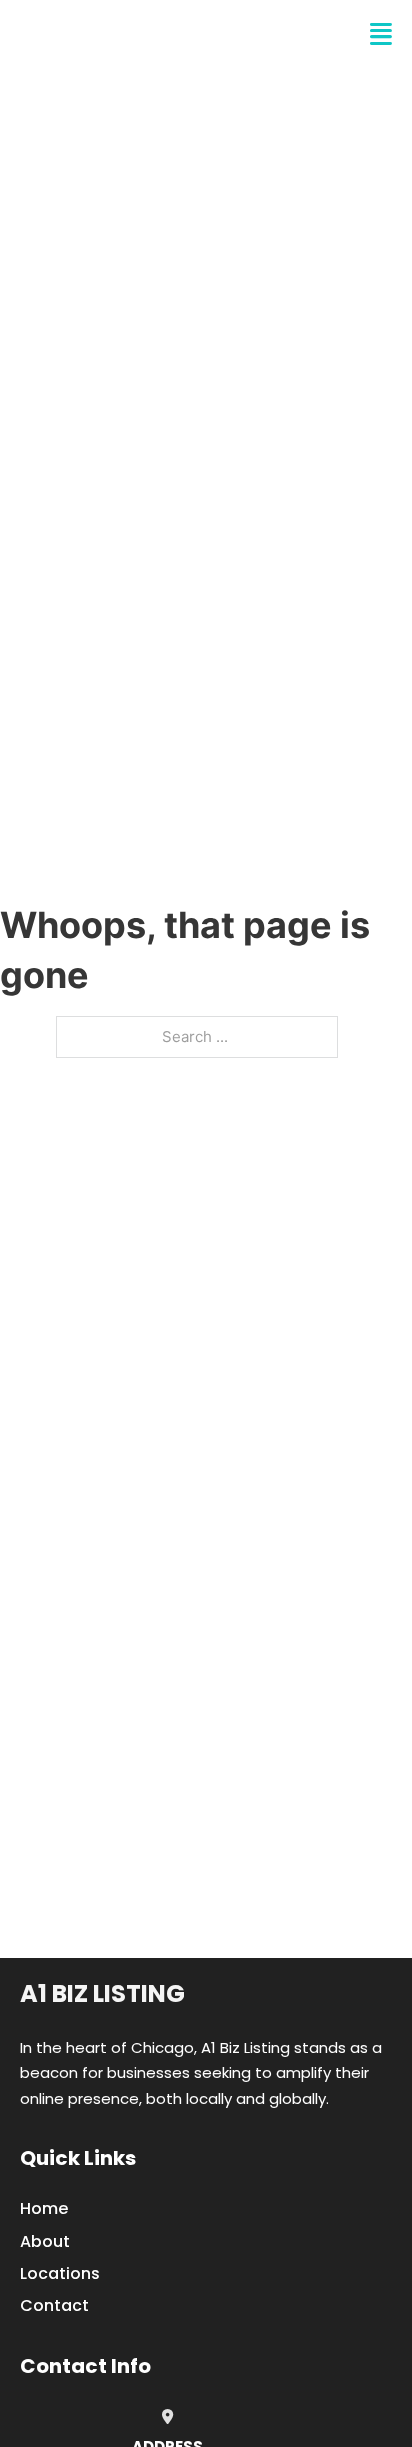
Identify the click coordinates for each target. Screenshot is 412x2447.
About (45, 2241)
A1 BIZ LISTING (116, 34)
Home (44, 2208)
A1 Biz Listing (102, 1993)
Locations (60, 2273)
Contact (54, 2305)
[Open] (381, 34)
